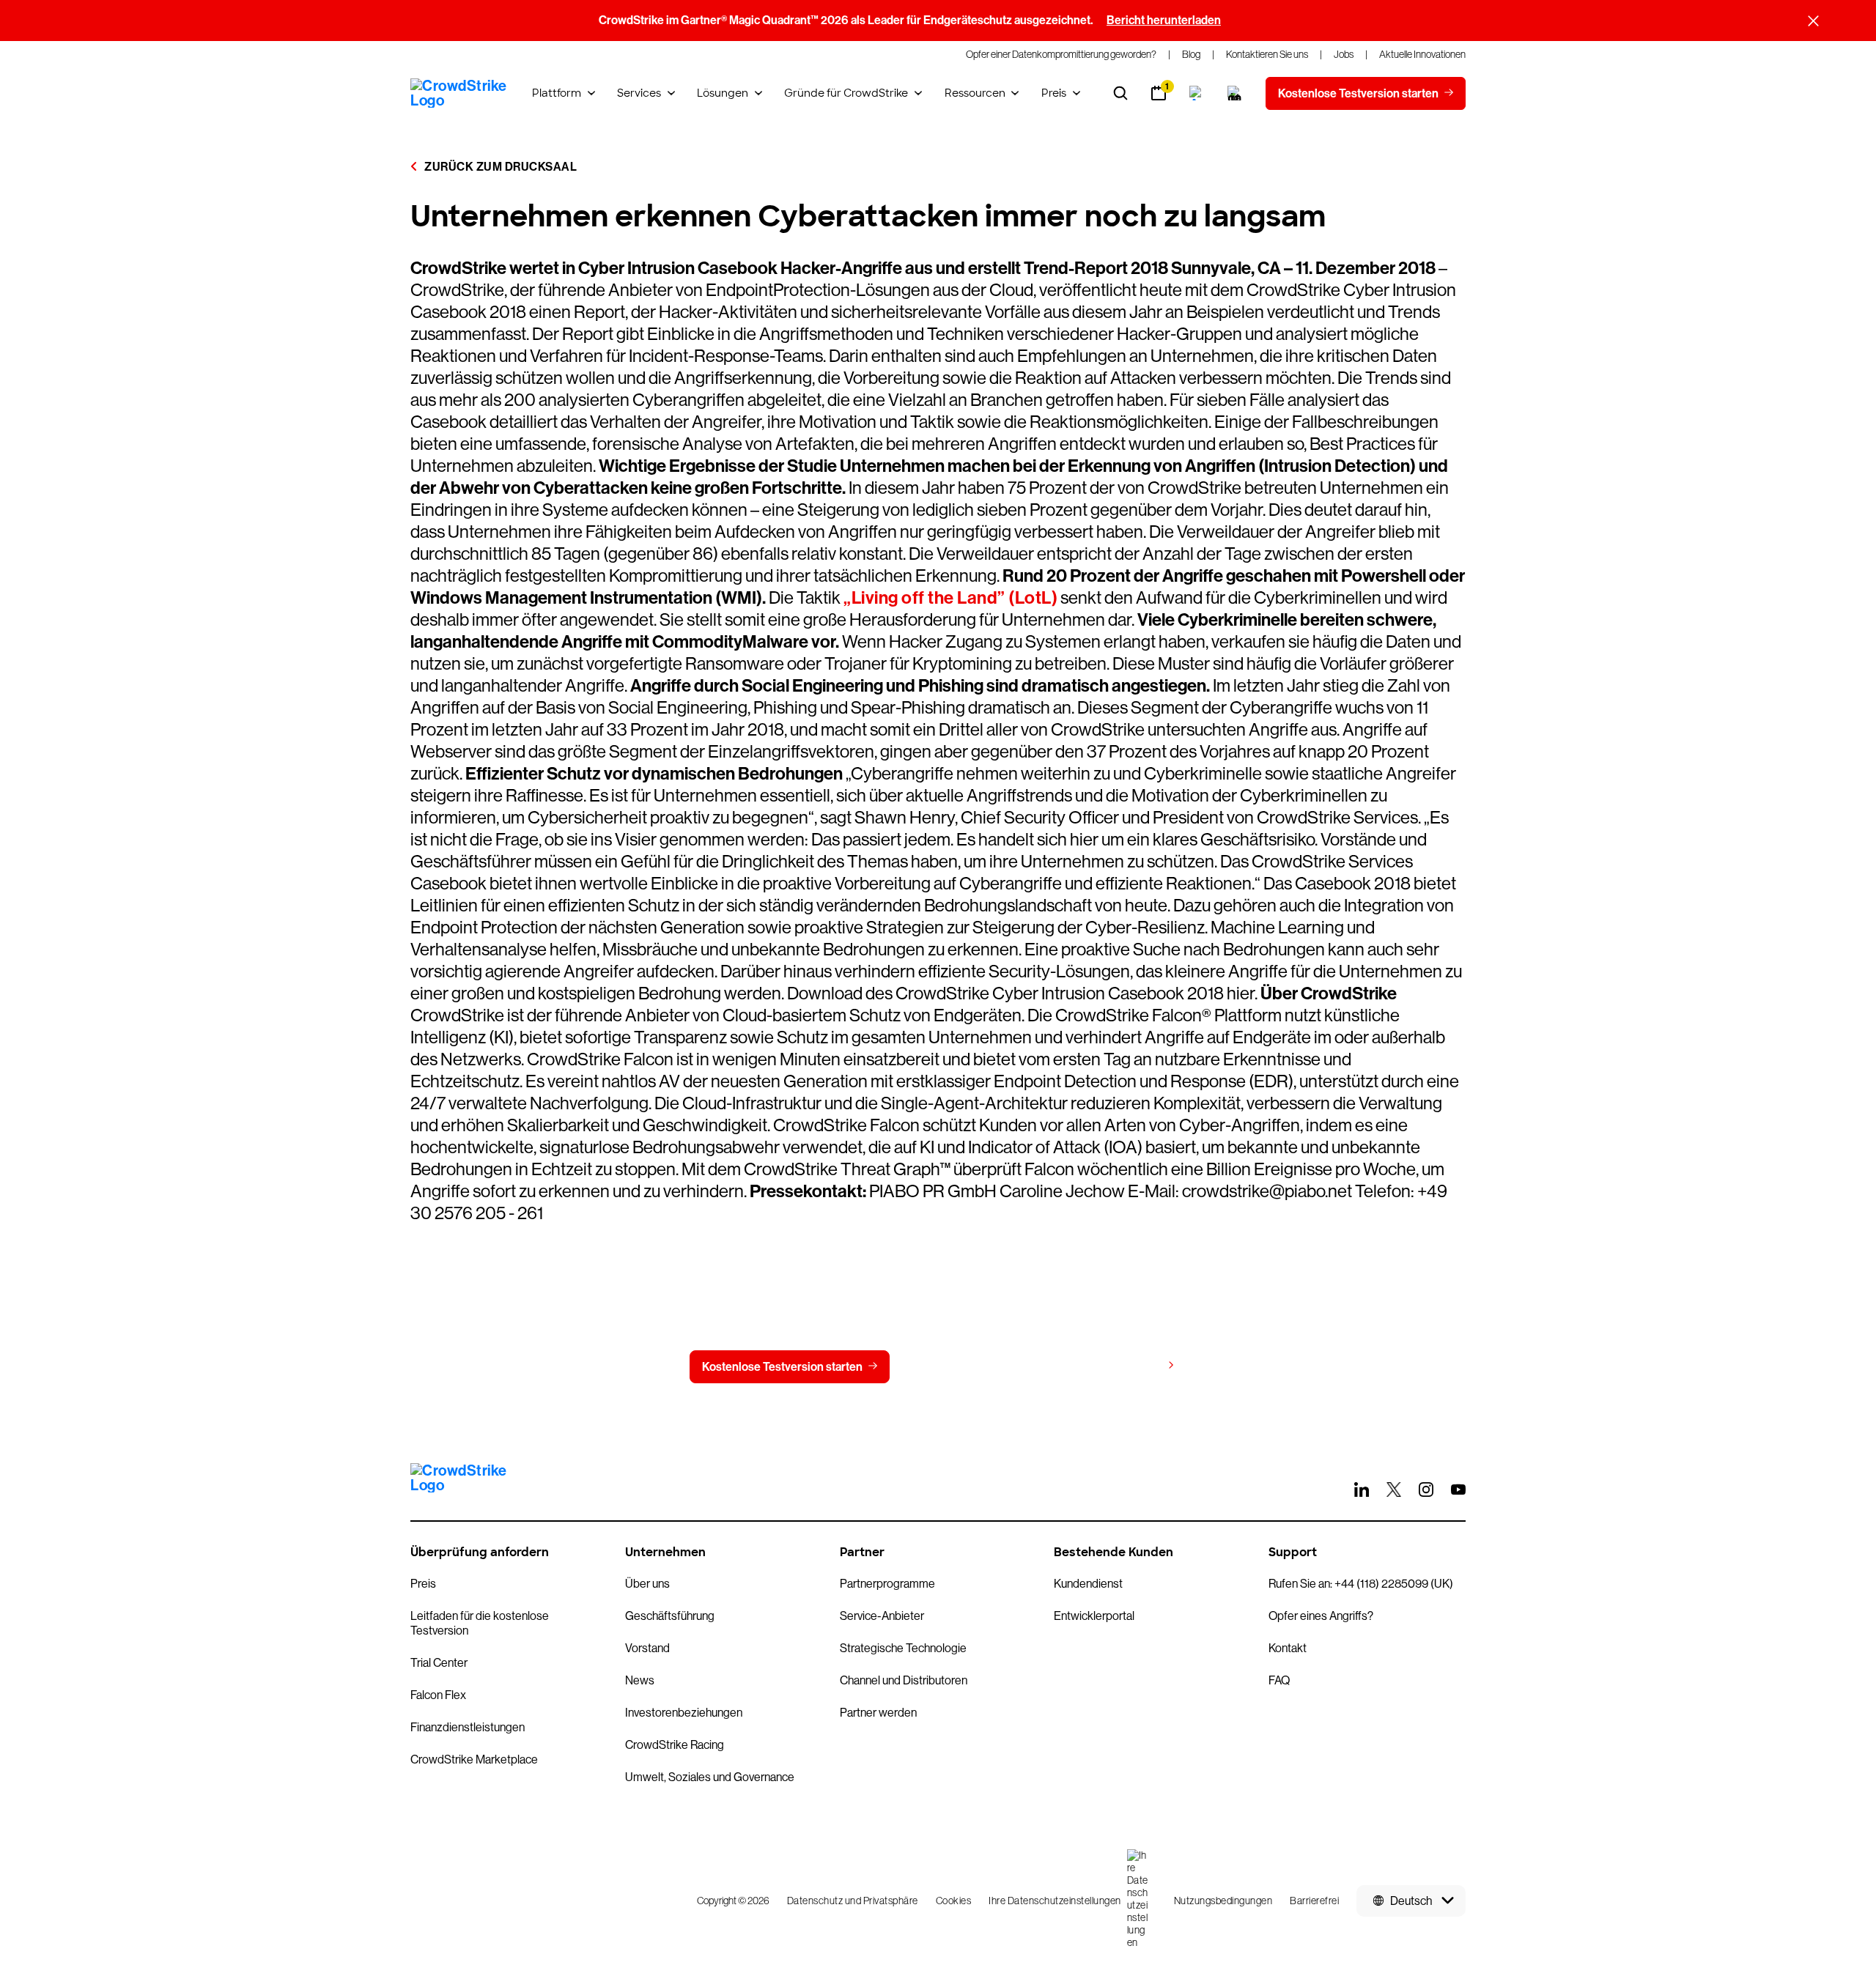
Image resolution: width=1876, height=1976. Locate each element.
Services (639, 93)
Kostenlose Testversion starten (782, 1367)
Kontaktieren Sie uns (974, 1367)
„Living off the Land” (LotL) (950, 598)
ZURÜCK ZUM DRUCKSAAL (499, 167)
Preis (1054, 93)
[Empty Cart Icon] (1235, 93)
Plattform (557, 93)
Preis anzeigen (1122, 1366)
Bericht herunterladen (1164, 20)
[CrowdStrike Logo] (459, 93)
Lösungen (723, 93)
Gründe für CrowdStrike (846, 93)
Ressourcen (975, 93)
